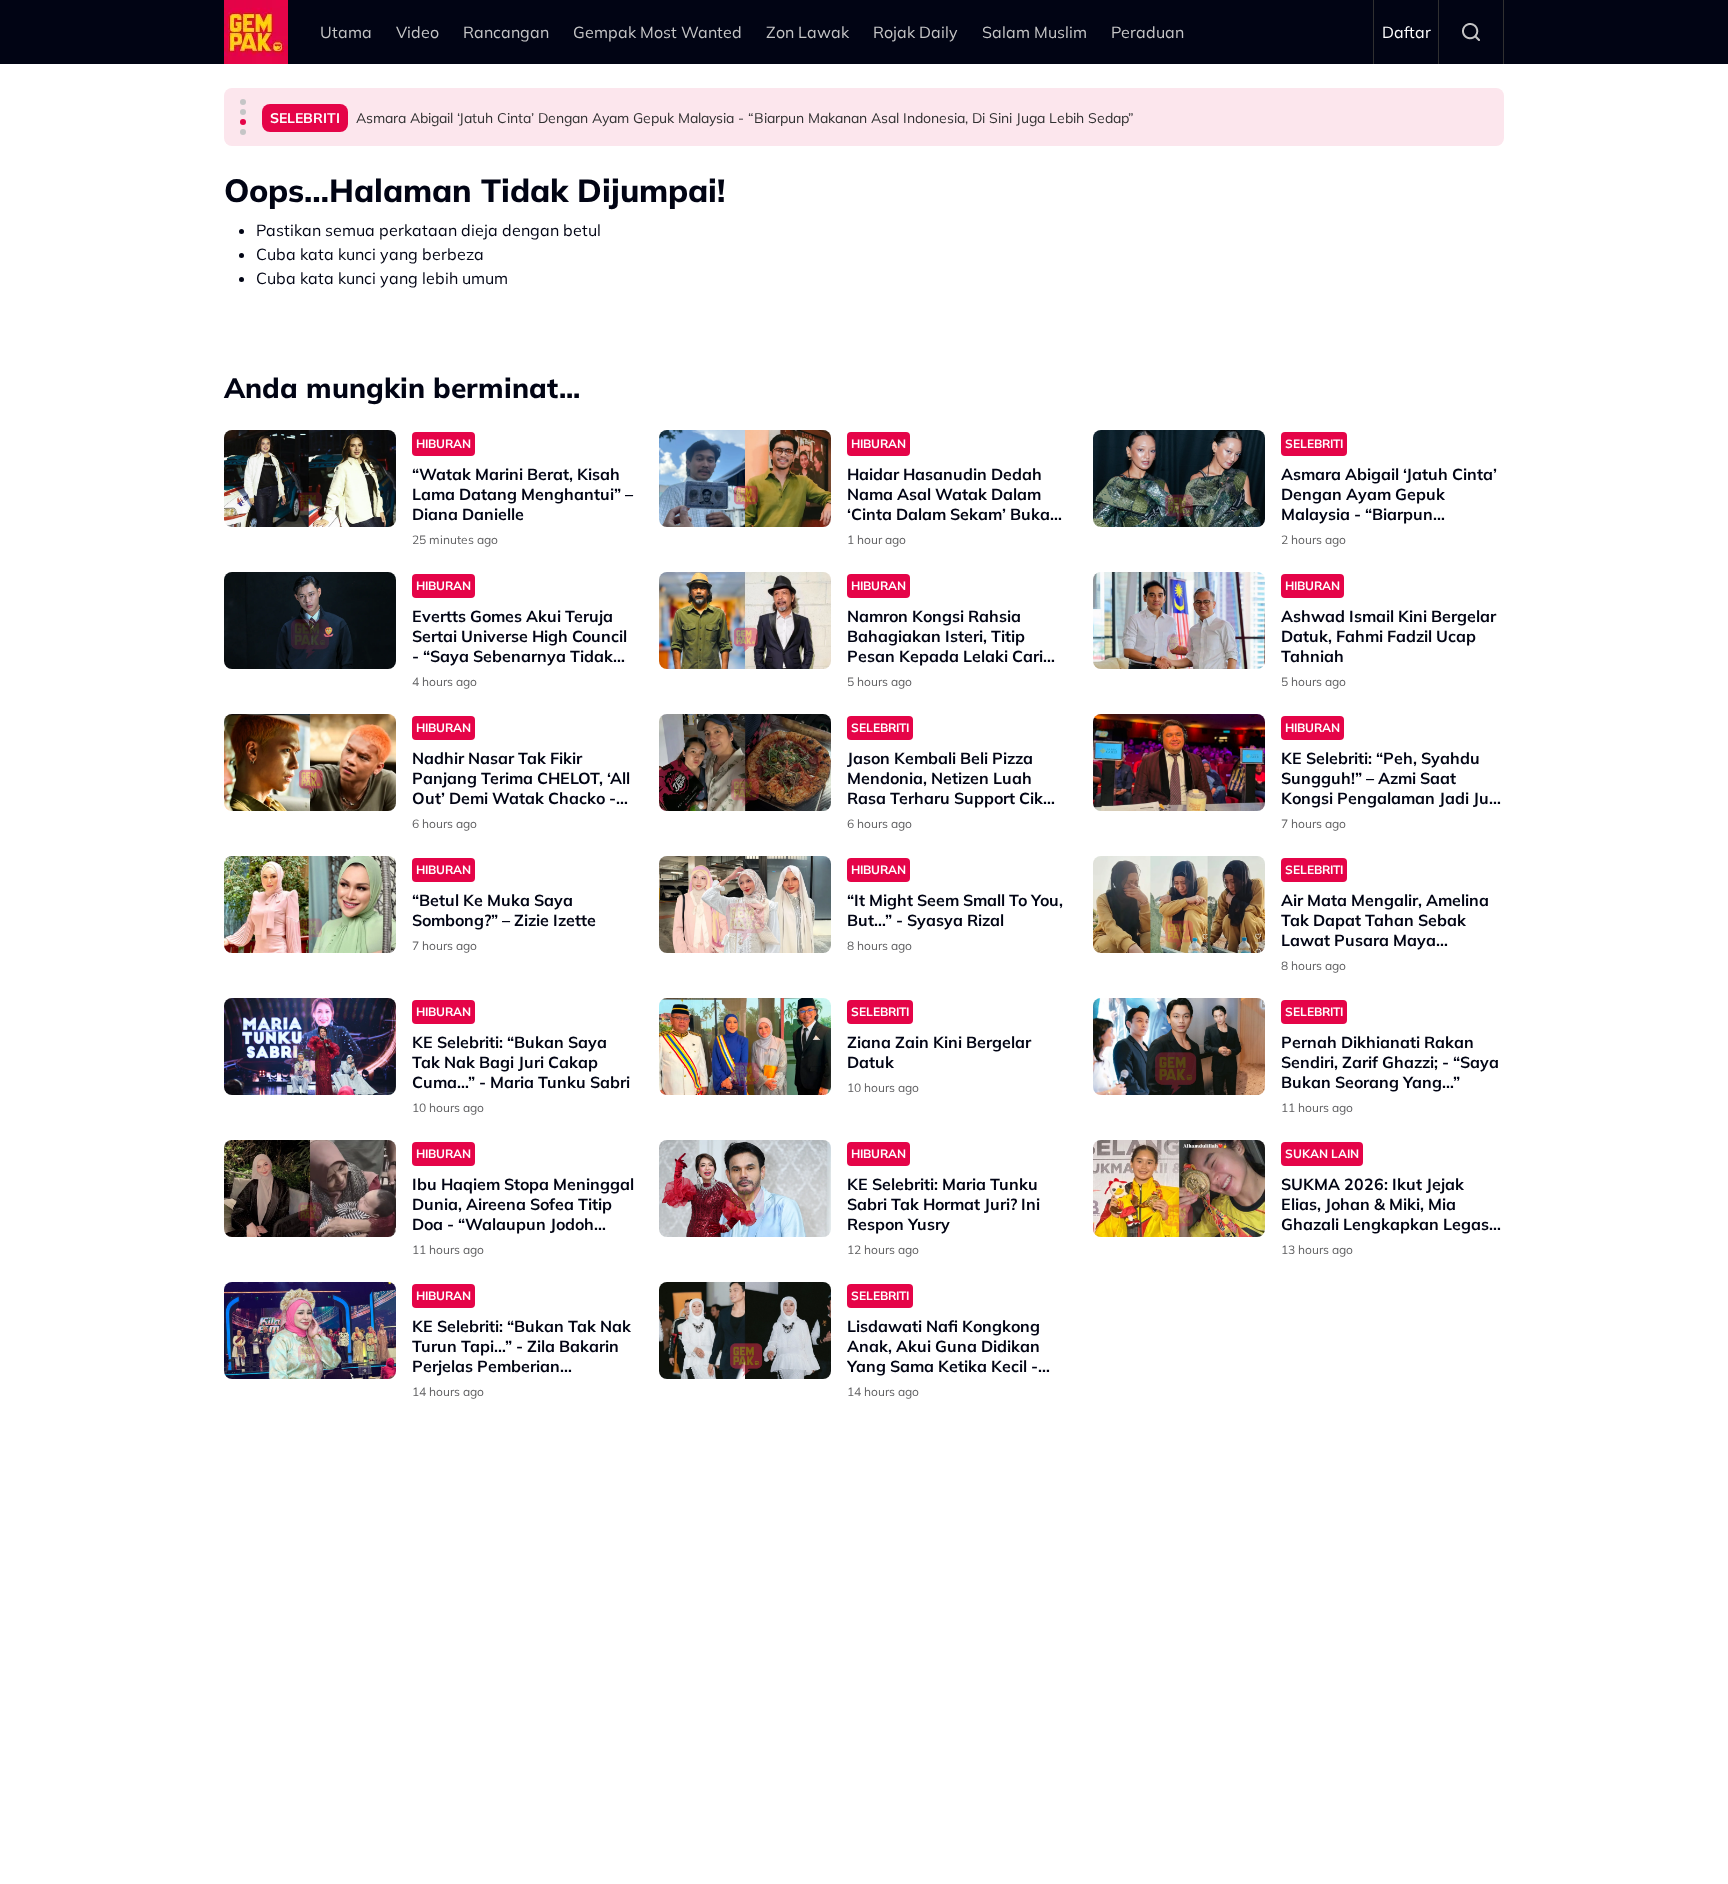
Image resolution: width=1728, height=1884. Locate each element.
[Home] (256, 32)
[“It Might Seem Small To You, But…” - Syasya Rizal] (745, 904)
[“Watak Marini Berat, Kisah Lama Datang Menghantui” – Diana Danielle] (310, 478)
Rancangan (506, 32)
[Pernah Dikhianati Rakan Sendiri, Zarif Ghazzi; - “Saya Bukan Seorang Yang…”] (1179, 1046)
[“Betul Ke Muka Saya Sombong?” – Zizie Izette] (310, 904)
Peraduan (1147, 32)
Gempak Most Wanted (657, 32)
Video (417, 32)
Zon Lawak (807, 32)
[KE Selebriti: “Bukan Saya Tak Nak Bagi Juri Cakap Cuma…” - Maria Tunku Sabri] (310, 1046)
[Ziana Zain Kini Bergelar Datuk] (745, 1046)
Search (1471, 32)
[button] (243, 102)
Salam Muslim (1034, 32)
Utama (346, 32)
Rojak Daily (915, 32)
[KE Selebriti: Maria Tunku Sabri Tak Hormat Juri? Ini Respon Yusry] (745, 1188)
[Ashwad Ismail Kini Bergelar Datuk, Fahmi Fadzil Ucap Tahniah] (1179, 620)
